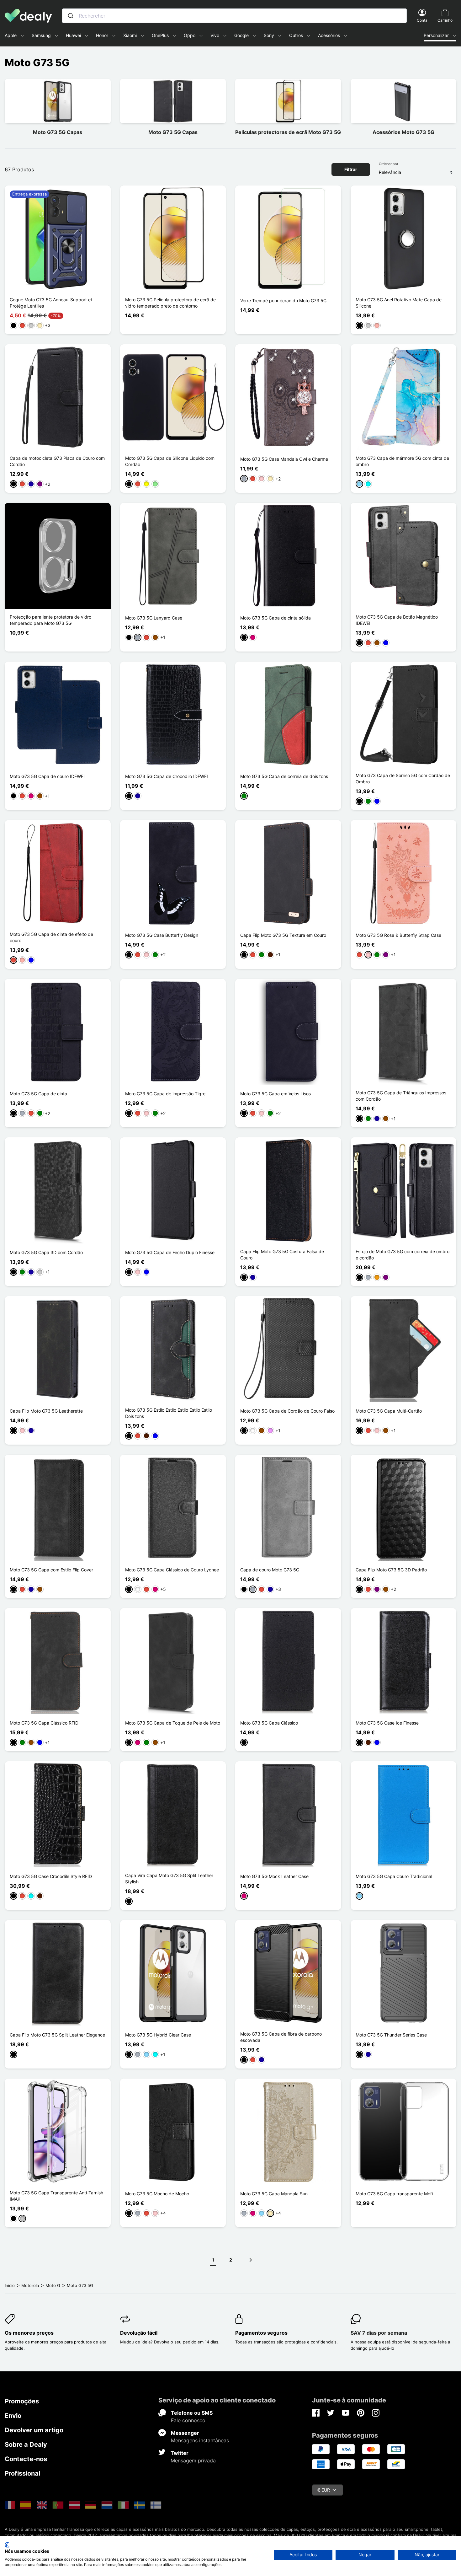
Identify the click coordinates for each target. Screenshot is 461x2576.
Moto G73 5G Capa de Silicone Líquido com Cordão (170, 461)
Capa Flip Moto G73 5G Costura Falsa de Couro (282, 1255)
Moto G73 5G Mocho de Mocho (157, 2194)
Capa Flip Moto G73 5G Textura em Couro (283, 935)
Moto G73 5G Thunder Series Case (391, 2035)
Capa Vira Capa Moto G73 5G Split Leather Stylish (169, 1878)
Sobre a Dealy (26, 2445)
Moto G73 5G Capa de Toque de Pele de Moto (173, 1723)
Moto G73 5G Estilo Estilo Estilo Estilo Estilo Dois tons (169, 1413)
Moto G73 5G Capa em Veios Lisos (276, 1094)
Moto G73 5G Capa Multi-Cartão (389, 1411)
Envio (13, 2416)
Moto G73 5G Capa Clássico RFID (44, 1723)
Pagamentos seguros (261, 2333)
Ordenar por (389, 164)
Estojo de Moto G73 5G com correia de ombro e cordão (403, 1255)
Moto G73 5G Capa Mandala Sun (274, 2194)
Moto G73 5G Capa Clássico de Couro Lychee (172, 1570)
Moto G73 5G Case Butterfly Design (162, 935)
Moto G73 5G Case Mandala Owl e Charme (284, 459)
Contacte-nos (26, 2459)
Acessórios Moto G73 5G (403, 132)
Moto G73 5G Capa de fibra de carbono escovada (281, 2037)
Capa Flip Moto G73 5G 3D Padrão (391, 1570)
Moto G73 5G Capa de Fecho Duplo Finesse (170, 1252)
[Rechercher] (71, 16)
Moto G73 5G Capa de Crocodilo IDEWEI (167, 776)
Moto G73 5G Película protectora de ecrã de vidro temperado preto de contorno (170, 303)
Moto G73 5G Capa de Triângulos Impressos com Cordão (401, 1096)
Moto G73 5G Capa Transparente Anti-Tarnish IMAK (56, 2196)
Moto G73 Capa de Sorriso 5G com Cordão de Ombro (403, 778)
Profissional (22, 2473)
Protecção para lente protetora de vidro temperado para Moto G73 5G (50, 620)
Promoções (22, 2401)
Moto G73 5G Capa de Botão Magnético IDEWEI (397, 620)
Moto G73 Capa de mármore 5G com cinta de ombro (402, 461)
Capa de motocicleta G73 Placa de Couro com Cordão (57, 461)
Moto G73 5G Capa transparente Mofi (394, 2194)
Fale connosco (188, 2420)
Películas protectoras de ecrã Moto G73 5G (288, 132)
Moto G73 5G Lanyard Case (154, 618)
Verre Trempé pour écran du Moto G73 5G (283, 301)
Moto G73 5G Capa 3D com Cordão (46, 1252)
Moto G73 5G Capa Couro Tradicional (394, 1876)
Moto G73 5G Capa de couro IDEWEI (47, 776)
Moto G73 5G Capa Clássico (269, 1723)
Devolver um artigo (34, 2430)
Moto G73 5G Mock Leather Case (274, 1876)
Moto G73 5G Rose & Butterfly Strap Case (398, 935)
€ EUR (324, 2490)
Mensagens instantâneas (200, 2440)
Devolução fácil (139, 2333)
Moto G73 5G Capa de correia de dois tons (284, 776)
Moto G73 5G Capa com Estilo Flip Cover (51, 1570)
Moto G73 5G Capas (58, 132)
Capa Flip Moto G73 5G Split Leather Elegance (57, 2035)
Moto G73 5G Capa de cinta (38, 1094)
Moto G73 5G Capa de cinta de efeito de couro (51, 937)
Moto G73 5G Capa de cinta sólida (276, 618)
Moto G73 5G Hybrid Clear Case (158, 2035)
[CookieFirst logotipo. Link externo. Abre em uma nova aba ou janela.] (7, 2545)
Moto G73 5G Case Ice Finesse (387, 1723)
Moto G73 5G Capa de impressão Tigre (165, 1094)
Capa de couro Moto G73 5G (270, 1570)
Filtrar (351, 169)
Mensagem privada (193, 2461)
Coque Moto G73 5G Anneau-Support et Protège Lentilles (51, 303)
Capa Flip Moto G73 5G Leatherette (46, 1411)
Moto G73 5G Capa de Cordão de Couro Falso (287, 1411)
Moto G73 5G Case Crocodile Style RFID (51, 1876)
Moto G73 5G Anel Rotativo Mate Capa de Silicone (399, 303)
